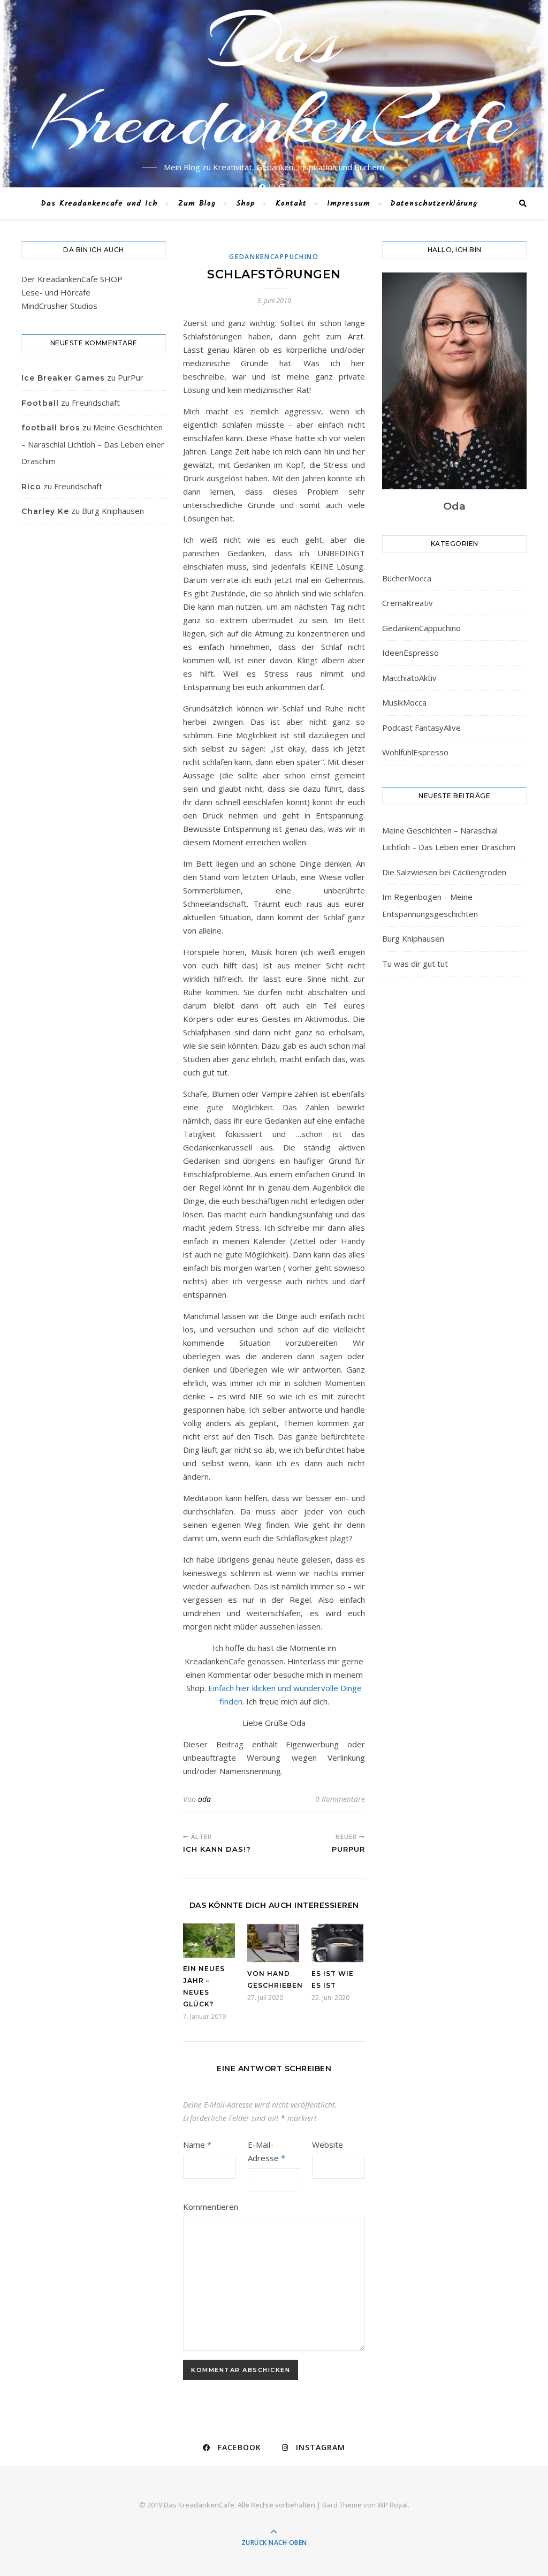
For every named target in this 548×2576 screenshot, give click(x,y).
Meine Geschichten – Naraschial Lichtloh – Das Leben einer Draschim (93, 444)
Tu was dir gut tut (415, 964)
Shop (246, 203)
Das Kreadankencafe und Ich (100, 203)
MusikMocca (404, 702)
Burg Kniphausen (113, 511)
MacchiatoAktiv (409, 678)
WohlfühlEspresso (415, 752)
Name (197, 2145)
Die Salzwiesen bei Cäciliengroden (444, 872)
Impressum (349, 203)
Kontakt (291, 203)
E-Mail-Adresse (267, 2151)
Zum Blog (197, 203)
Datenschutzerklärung (434, 203)
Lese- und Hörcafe (56, 292)
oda (204, 1799)
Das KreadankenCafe (274, 80)
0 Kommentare (340, 1799)
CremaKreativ (408, 603)
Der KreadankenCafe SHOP (72, 279)
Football (40, 403)
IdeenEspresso (410, 653)
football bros (51, 428)
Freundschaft (96, 403)
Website (328, 2145)
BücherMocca (407, 578)
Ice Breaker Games (63, 378)
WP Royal (393, 2505)
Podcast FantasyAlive (421, 728)
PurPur (131, 377)
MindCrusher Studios (59, 306)
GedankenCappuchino (274, 257)
